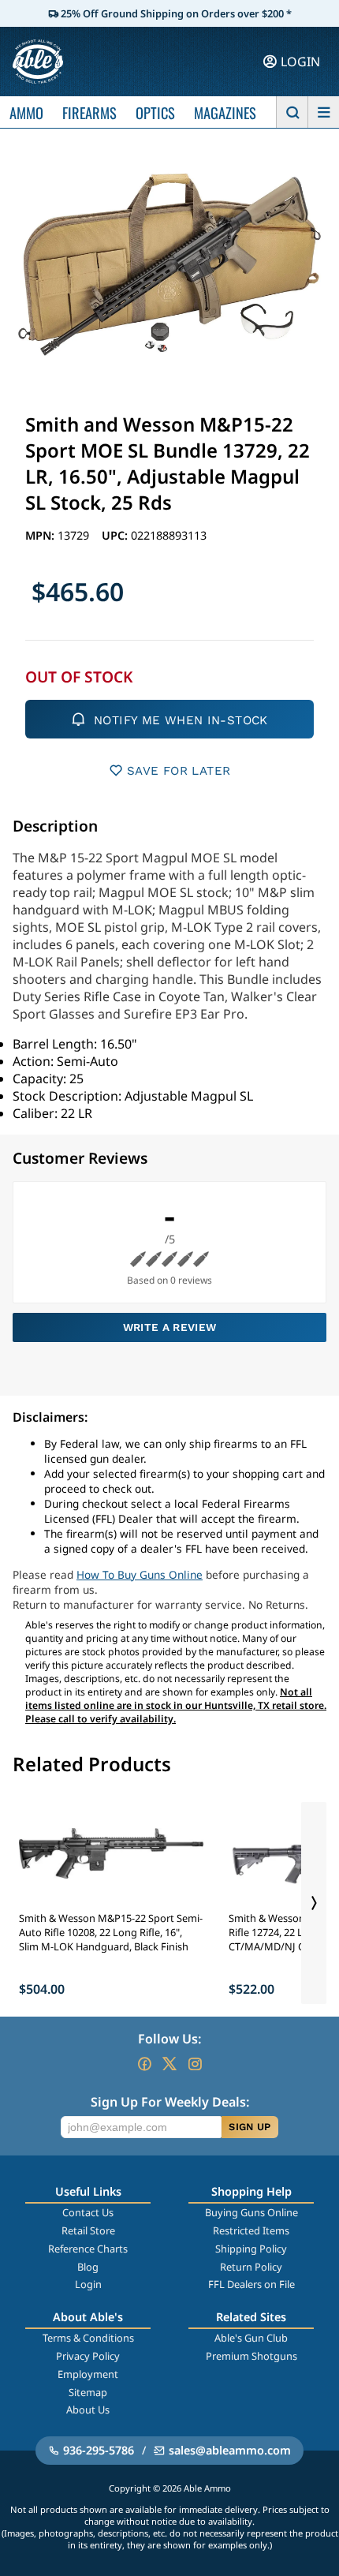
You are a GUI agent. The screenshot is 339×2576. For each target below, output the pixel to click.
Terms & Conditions (88, 2338)
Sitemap (88, 2392)
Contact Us (88, 2212)
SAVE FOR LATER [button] (179, 771)
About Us (88, 2410)
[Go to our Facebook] (144, 2064)
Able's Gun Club (251, 2338)
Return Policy (251, 2267)
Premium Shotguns (251, 2356)
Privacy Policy (88, 2356)
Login (88, 2284)
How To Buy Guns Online (140, 1574)
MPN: (41, 535)
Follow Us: (169, 2039)
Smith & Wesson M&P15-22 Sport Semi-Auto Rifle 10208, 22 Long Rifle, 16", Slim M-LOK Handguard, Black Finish (111, 1932)
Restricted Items (251, 2230)
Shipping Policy (251, 2249)
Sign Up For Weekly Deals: (170, 2102)
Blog (88, 2267)
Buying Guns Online (251, 2212)
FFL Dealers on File (251, 2284)
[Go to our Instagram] (195, 2064)
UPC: (116, 535)
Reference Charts (88, 2249)
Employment (88, 2374)
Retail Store (88, 2230)
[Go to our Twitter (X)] (169, 2064)
